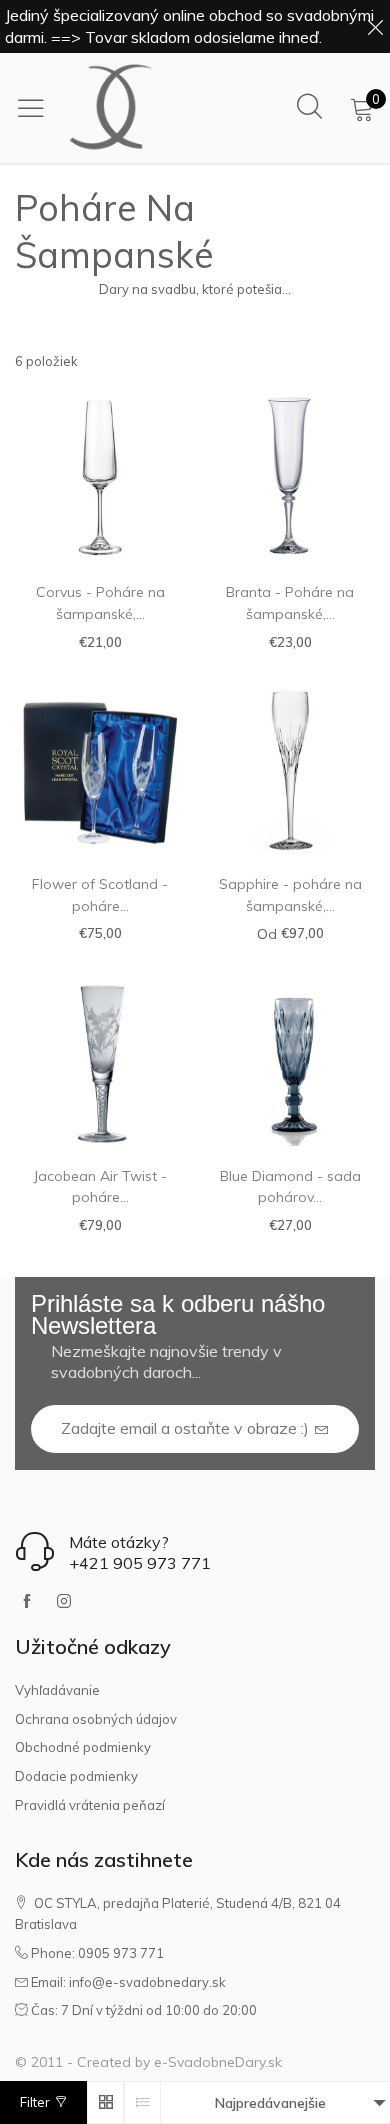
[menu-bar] (36, 108)
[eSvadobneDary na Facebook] (27, 1602)
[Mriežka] (105, 2102)
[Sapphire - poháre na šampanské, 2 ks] (290, 769)
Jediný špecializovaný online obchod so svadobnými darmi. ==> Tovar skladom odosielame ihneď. (189, 26)
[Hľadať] (309, 107)
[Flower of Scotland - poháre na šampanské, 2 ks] (100, 769)
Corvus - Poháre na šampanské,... (100, 603)
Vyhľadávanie (57, 1690)
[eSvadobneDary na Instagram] (64, 1602)
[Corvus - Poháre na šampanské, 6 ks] (100, 477)
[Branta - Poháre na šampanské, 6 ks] (290, 477)
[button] (322, 1429)
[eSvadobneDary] (112, 108)
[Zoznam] (142, 2102)
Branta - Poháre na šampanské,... (290, 603)
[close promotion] (375, 26)
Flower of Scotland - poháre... (100, 895)
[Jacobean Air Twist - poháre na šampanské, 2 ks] (100, 1061)
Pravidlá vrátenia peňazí (90, 1805)
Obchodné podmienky (83, 1747)
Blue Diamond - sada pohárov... (290, 1187)
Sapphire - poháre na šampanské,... (290, 895)
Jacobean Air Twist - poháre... (100, 1187)
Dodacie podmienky (76, 1776)
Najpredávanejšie (270, 2103)
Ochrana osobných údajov (96, 1719)
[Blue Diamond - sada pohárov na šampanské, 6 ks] (290, 1061)
